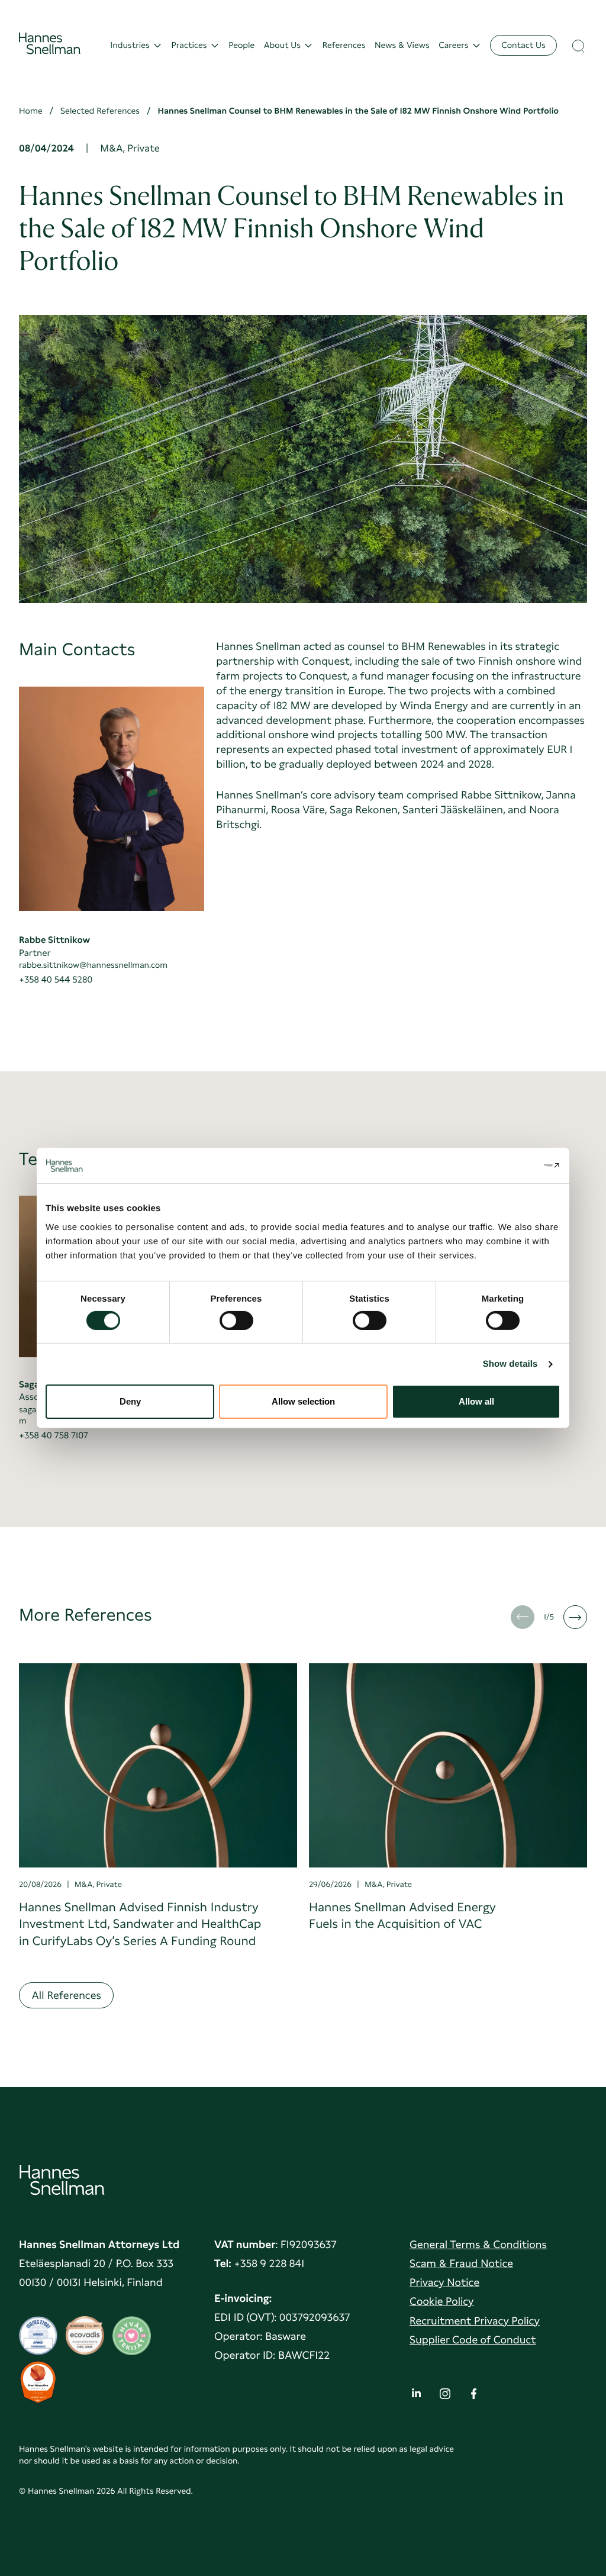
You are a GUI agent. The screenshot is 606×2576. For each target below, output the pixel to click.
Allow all (476, 1401)
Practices (189, 45)
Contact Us (523, 45)
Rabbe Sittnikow (54, 940)
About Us (282, 45)
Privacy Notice (444, 2283)
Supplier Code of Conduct (473, 2340)
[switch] (236, 1317)
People (241, 45)
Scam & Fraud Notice (461, 2264)
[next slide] (575, 1617)
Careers (453, 45)
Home (31, 111)
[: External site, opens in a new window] (509, 1165)
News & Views (402, 45)
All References (66, 1996)
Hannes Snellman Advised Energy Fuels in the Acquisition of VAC (402, 1915)
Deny (130, 1401)
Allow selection (303, 1401)
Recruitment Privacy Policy (475, 2321)
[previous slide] (523, 1617)
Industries (130, 45)
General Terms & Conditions (478, 2245)
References (344, 45)
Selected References (100, 111)
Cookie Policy (441, 2302)
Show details (510, 1364)
